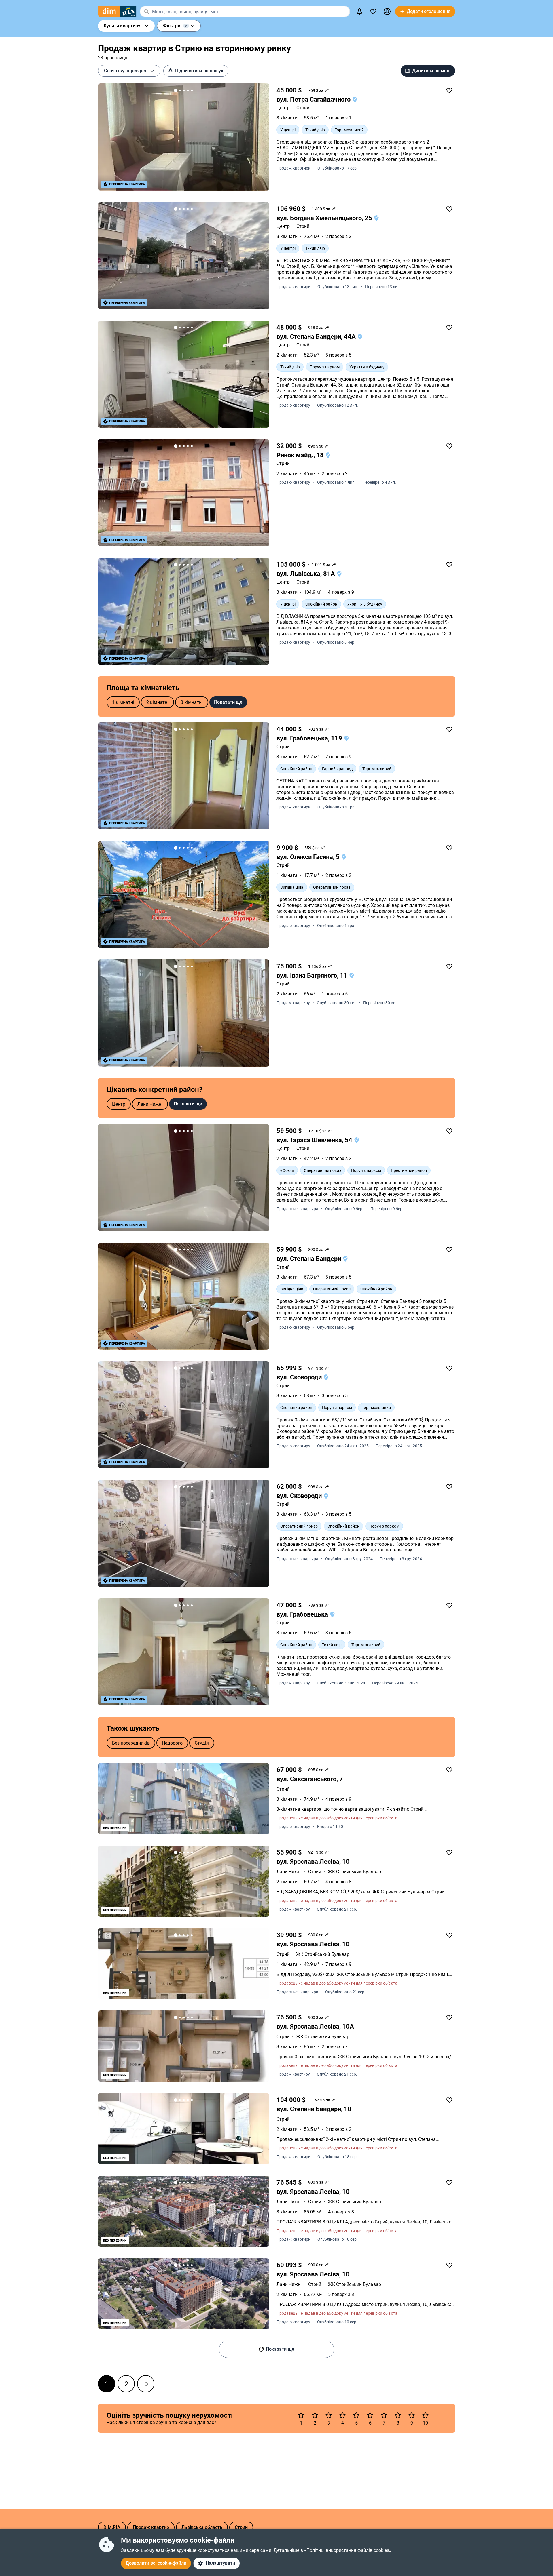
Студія (202, 1743)
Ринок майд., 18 (301, 455)
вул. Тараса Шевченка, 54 (315, 1140)
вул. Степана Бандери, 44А (317, 337)
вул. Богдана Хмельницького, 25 (325, 218)
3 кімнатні (192, 702)
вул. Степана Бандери (309, 1259)
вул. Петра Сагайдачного (314, 99)
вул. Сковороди (300, 1377)
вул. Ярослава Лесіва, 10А (315, 2026)
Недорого (172, 1743)
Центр (283, 108)
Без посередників (131, 1743)
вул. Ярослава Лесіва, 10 (313, 1862)
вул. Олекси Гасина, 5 (309, 857)
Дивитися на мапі (431, 71)
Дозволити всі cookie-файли (156, 2563)
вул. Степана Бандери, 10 (314, 2109)
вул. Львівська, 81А (306, 574)
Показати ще (228, 702)
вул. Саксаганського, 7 (310, 1779)
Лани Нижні (150, 1104)
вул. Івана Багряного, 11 (313, 975)
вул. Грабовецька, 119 (310, 738)
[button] (387, 12)
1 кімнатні (123, 702)
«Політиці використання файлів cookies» (348, 2550)
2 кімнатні (157, 702)
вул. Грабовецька (303, 1614)
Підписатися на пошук (199, 71)
